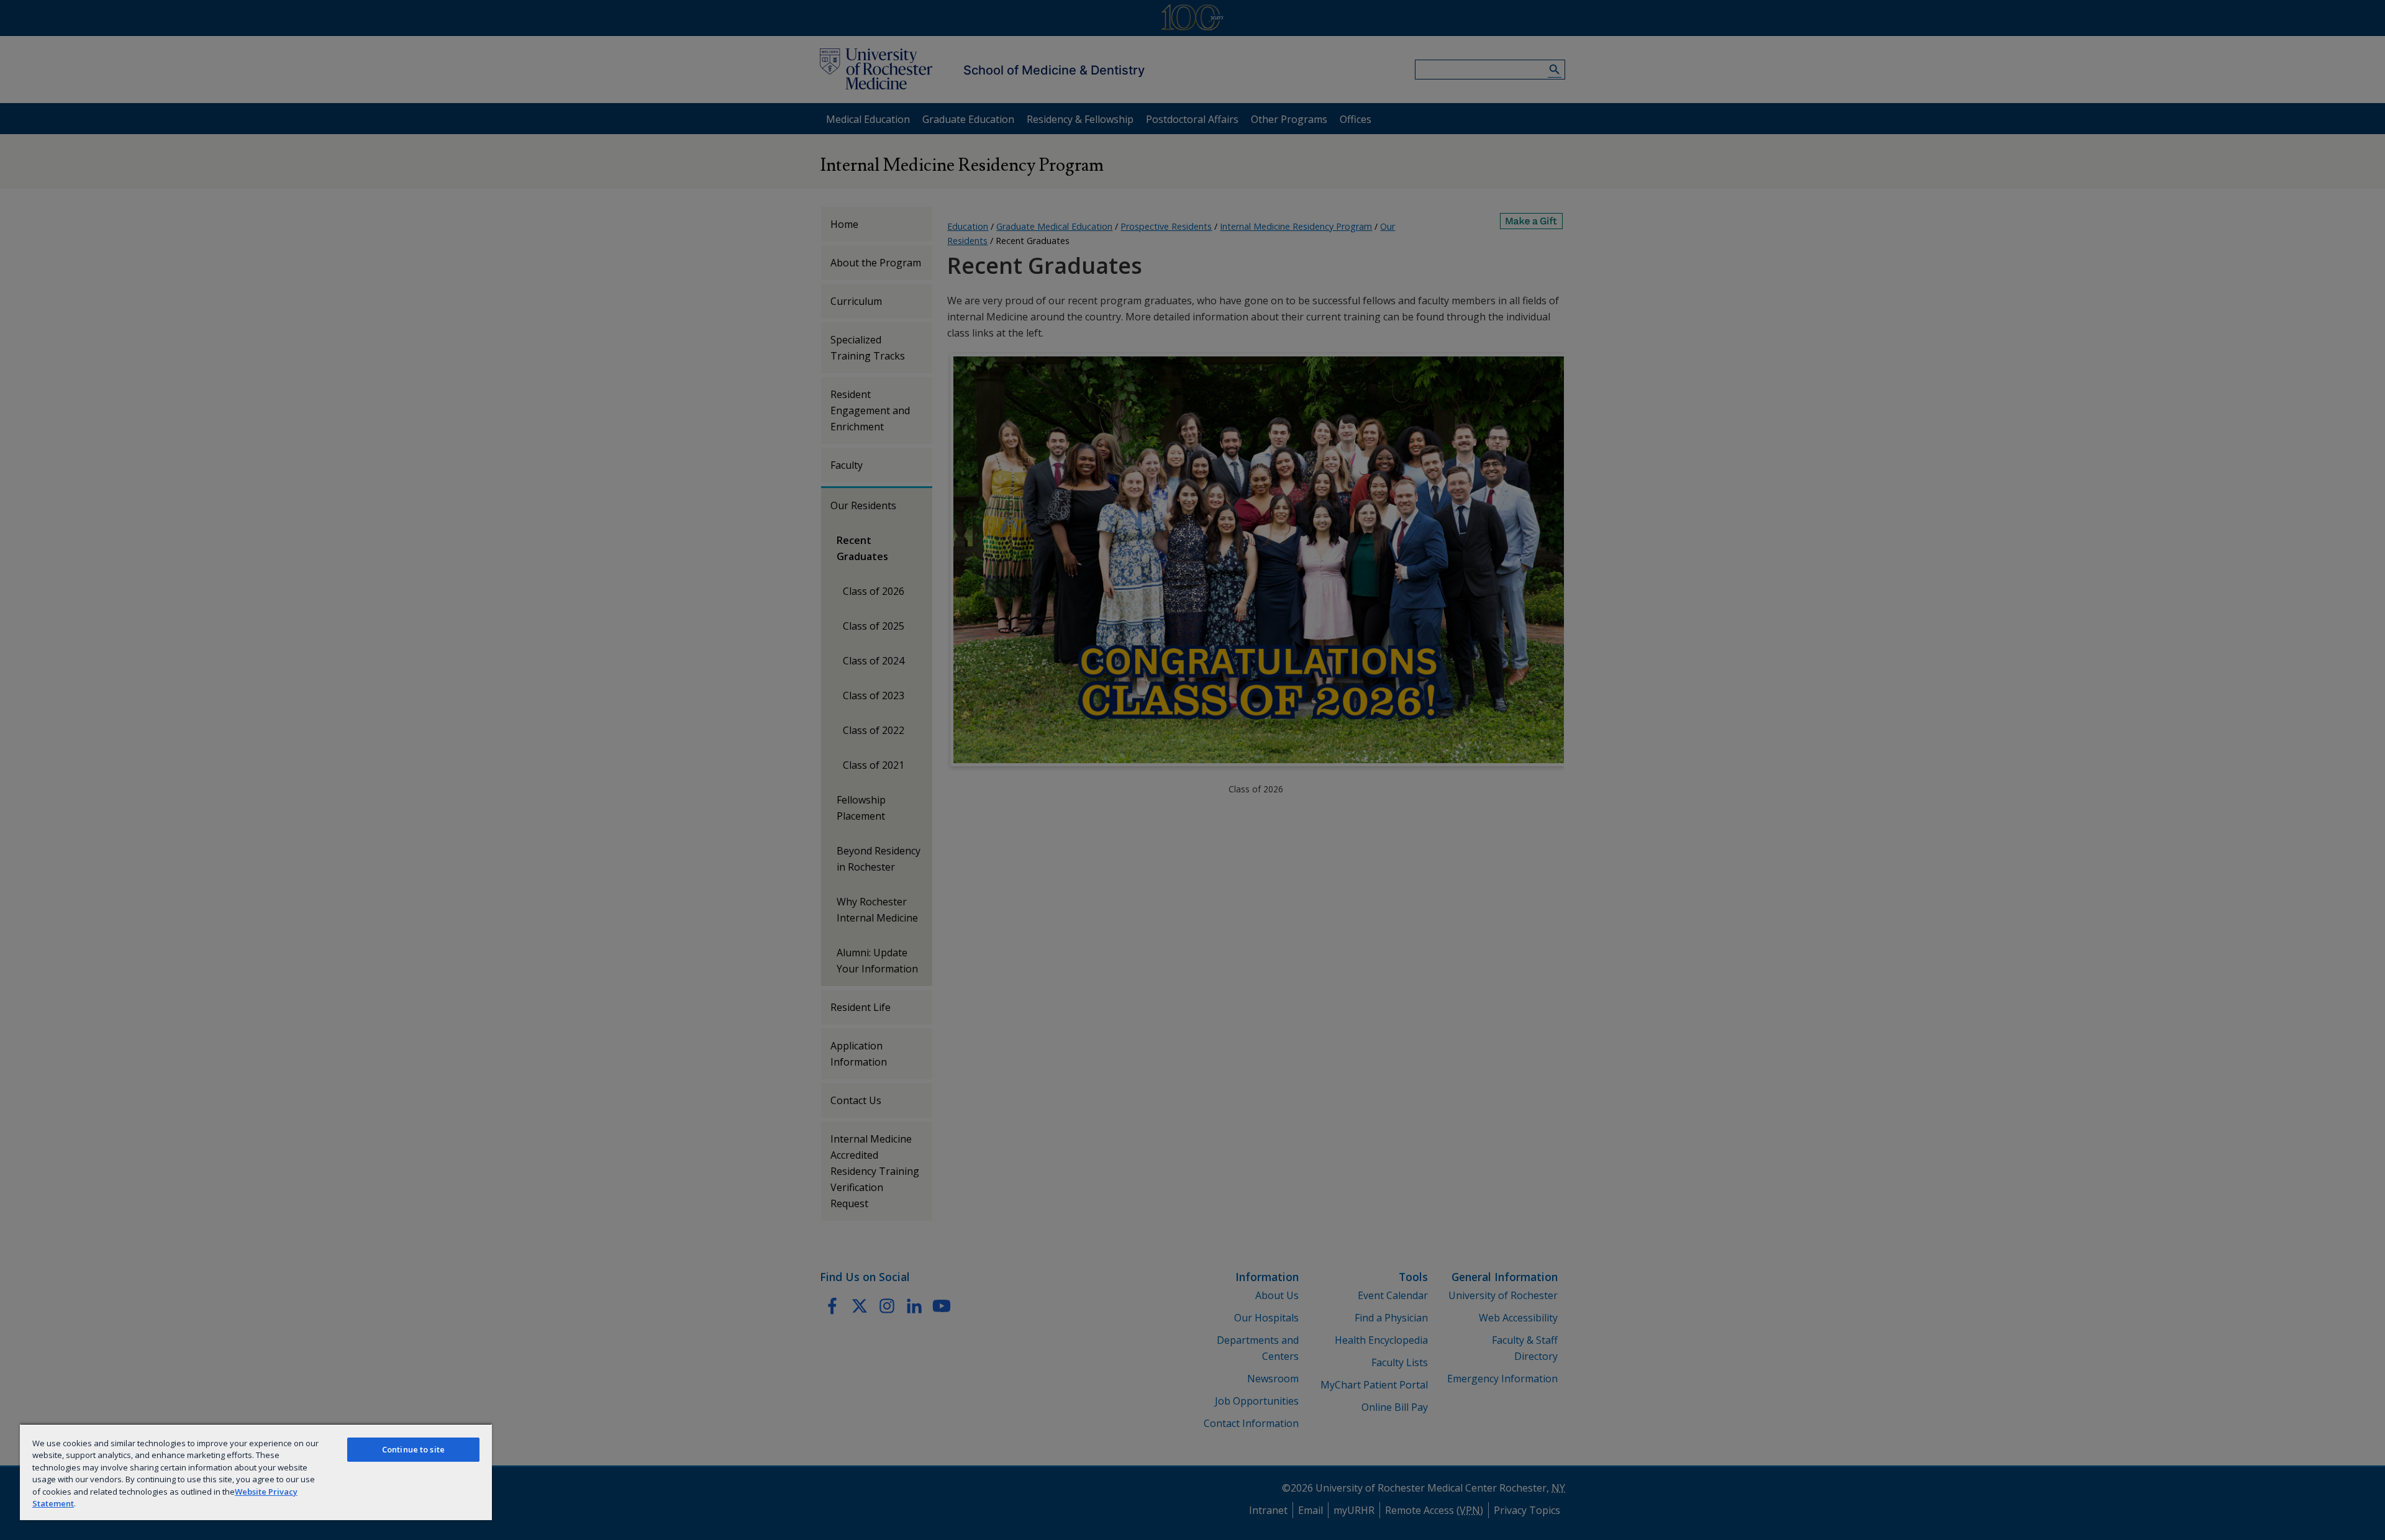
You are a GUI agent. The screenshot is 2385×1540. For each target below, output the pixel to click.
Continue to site (413, 1449)
